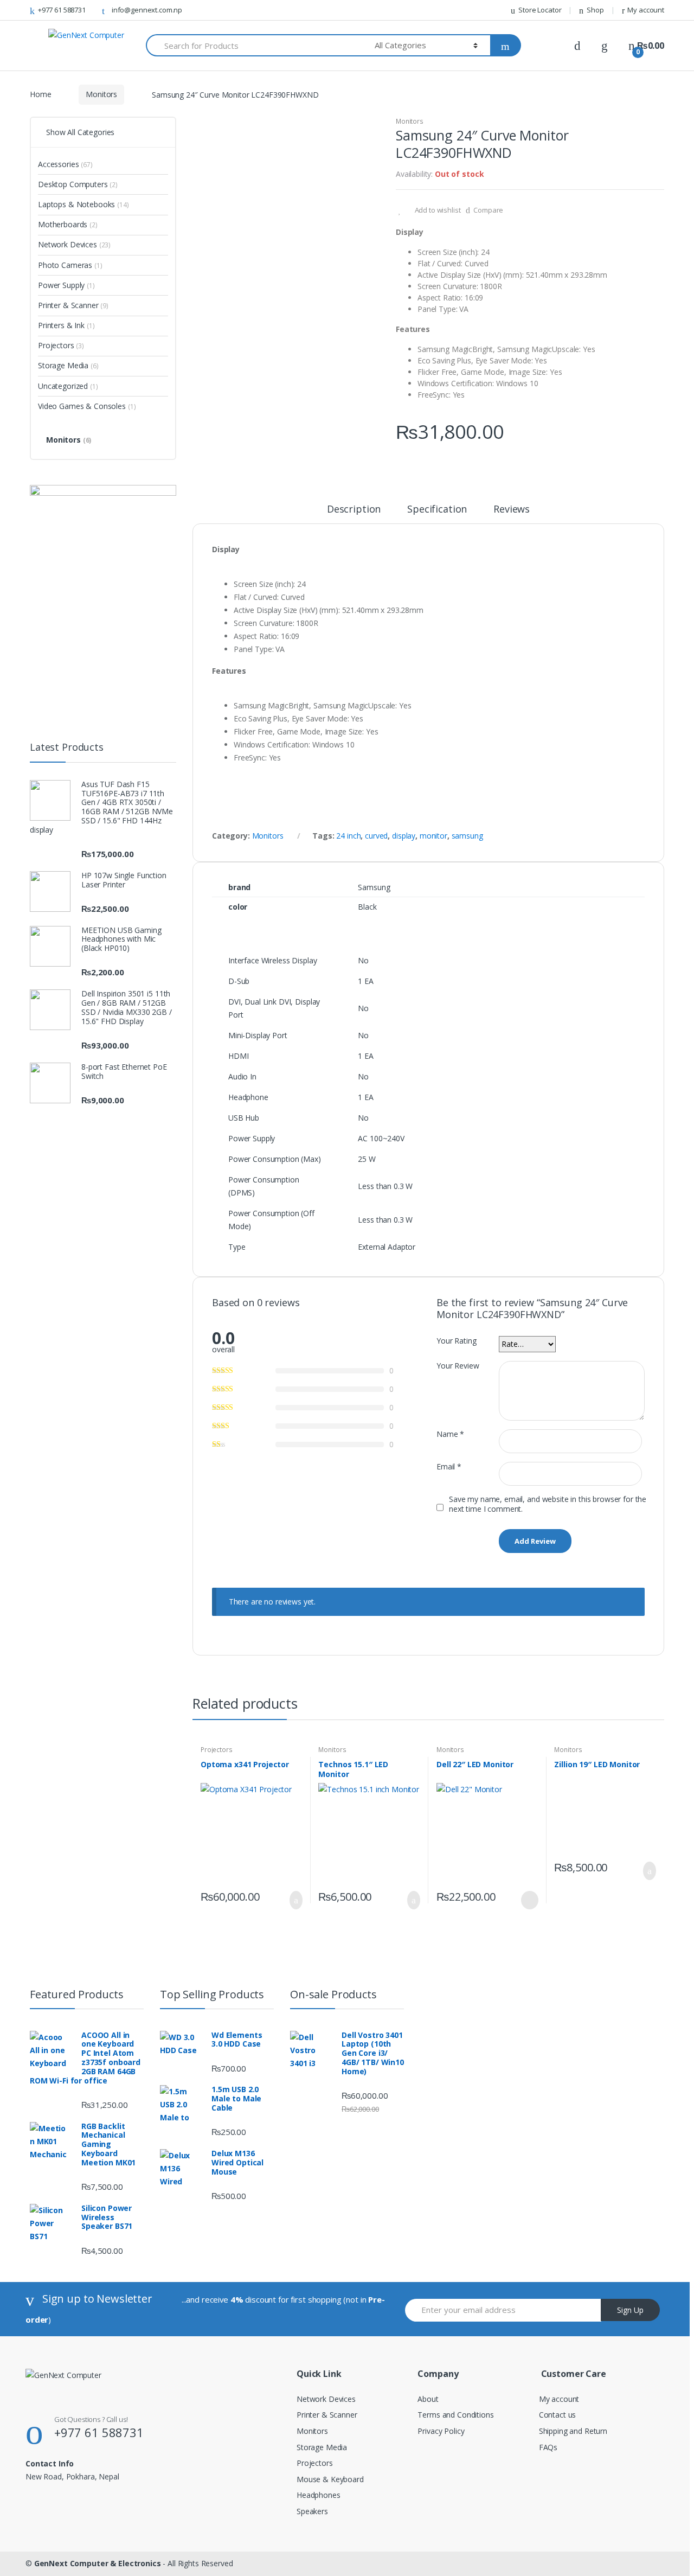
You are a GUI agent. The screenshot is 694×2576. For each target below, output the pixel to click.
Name (450, 1434)
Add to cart (293, 1900)
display (404, 836)
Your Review (458, 1366)
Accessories (65, 164)
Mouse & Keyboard (330, 2479)
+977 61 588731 (62, 10)
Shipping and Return (573, 2431)
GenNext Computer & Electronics (98, 2563)
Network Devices (74, 244)
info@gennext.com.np (147, 10)
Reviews (512, 510)
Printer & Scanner (73, 305)
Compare (488, 210)
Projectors (217, 1750)
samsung (467, 836)
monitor (433, 836)
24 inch (348, 836)
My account (646, 10)
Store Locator (540, 10)
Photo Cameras (70, 265)
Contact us (558, 2415)
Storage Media (68, 365)
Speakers (312, 2511)
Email (449, 1467)
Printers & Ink (66, 325)
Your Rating (456, 1341)
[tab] (354, 514)
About (428, 2399)
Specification (437, 510)
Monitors (101, 94)
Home (40, 94)
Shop (595, 10)
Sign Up (630, 2310)
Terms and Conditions (455, 2415)
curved (376, 836)
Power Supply (66, 285)
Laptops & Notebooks (83, 204)
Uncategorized (68, 386)
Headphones (319, 2495)
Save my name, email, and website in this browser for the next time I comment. (548, 1504)
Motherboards (68, 224)
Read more (529, 1900)
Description (354, 510)
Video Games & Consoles (87, 406)
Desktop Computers (78, 184)
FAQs (548, 2447)
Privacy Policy (441, 2431)
